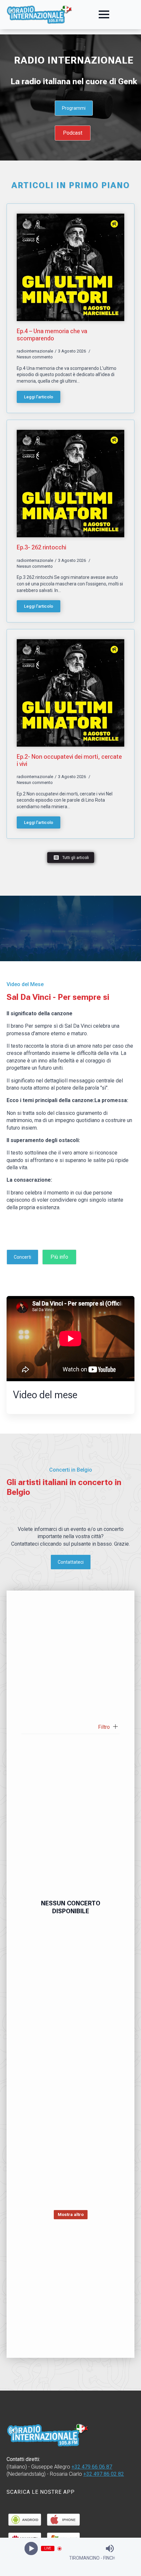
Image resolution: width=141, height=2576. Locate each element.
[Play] (31, 2549)
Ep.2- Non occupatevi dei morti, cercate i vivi (69, 760)
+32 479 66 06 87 (92, 2467)
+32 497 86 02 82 (104, 2474)
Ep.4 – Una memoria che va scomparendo (52, 335)
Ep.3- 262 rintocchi (41, 547)
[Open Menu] (104, 14)
